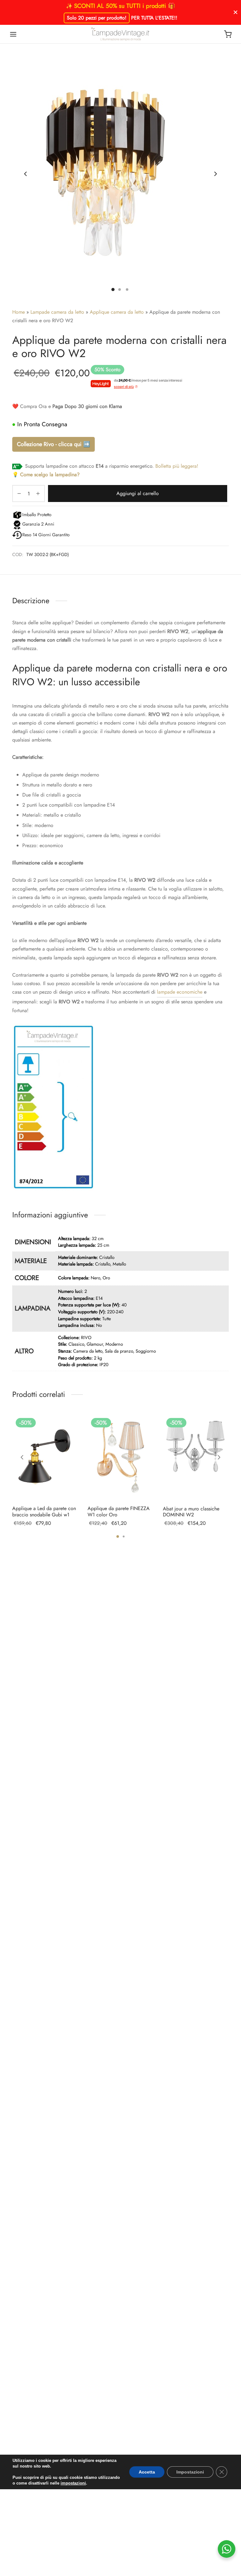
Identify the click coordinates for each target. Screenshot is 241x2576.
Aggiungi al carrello (138, 493)
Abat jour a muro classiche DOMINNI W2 (191, 1512)
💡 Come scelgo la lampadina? (46, 474)
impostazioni (73, 2483)
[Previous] (22, 1457)
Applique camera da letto (117, 312)
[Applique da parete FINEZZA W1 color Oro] (120, 1457)
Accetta (147, 2472)
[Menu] (13, 34)
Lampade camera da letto (57, 312)
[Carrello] (228, 34)
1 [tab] (118, 1536)
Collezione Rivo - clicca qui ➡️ (54, 444)
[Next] (219, 1457)
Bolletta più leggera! (177, 466)
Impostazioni (190, 2472)
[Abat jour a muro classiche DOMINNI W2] (196, 1457)
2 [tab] (124, 1536)
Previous (25, 174)
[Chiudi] (236, 12)
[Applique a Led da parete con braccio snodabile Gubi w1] (45, 1457)
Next (216, 174)
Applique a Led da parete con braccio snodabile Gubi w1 (44, 1511)
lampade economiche (180, 992)
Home (19, 312)
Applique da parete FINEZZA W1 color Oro (119, 1511)
